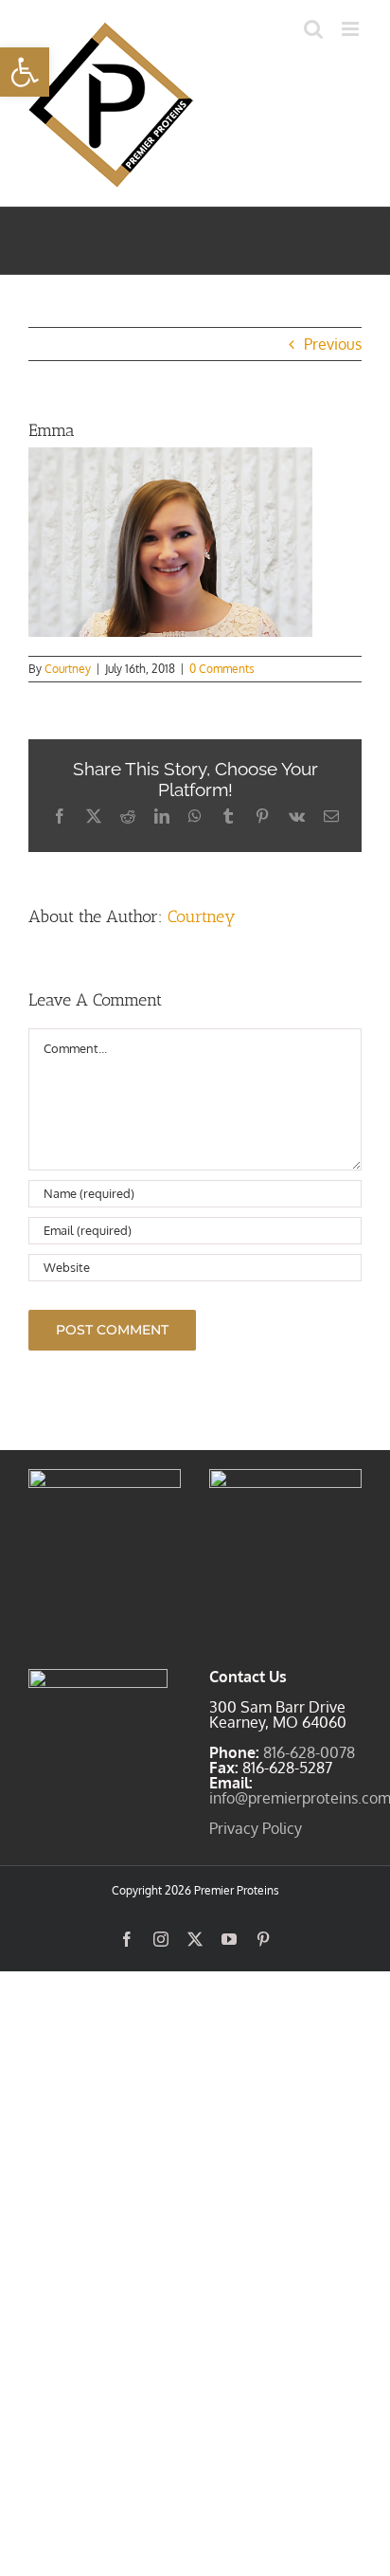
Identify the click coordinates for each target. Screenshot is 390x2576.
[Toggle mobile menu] (352, 29)
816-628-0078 (309, 1752)
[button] (25, 72)
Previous (333, 344)
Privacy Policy (256, 1828)
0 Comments (222, 669)
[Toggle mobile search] (313, 29)
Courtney (68, 669)
